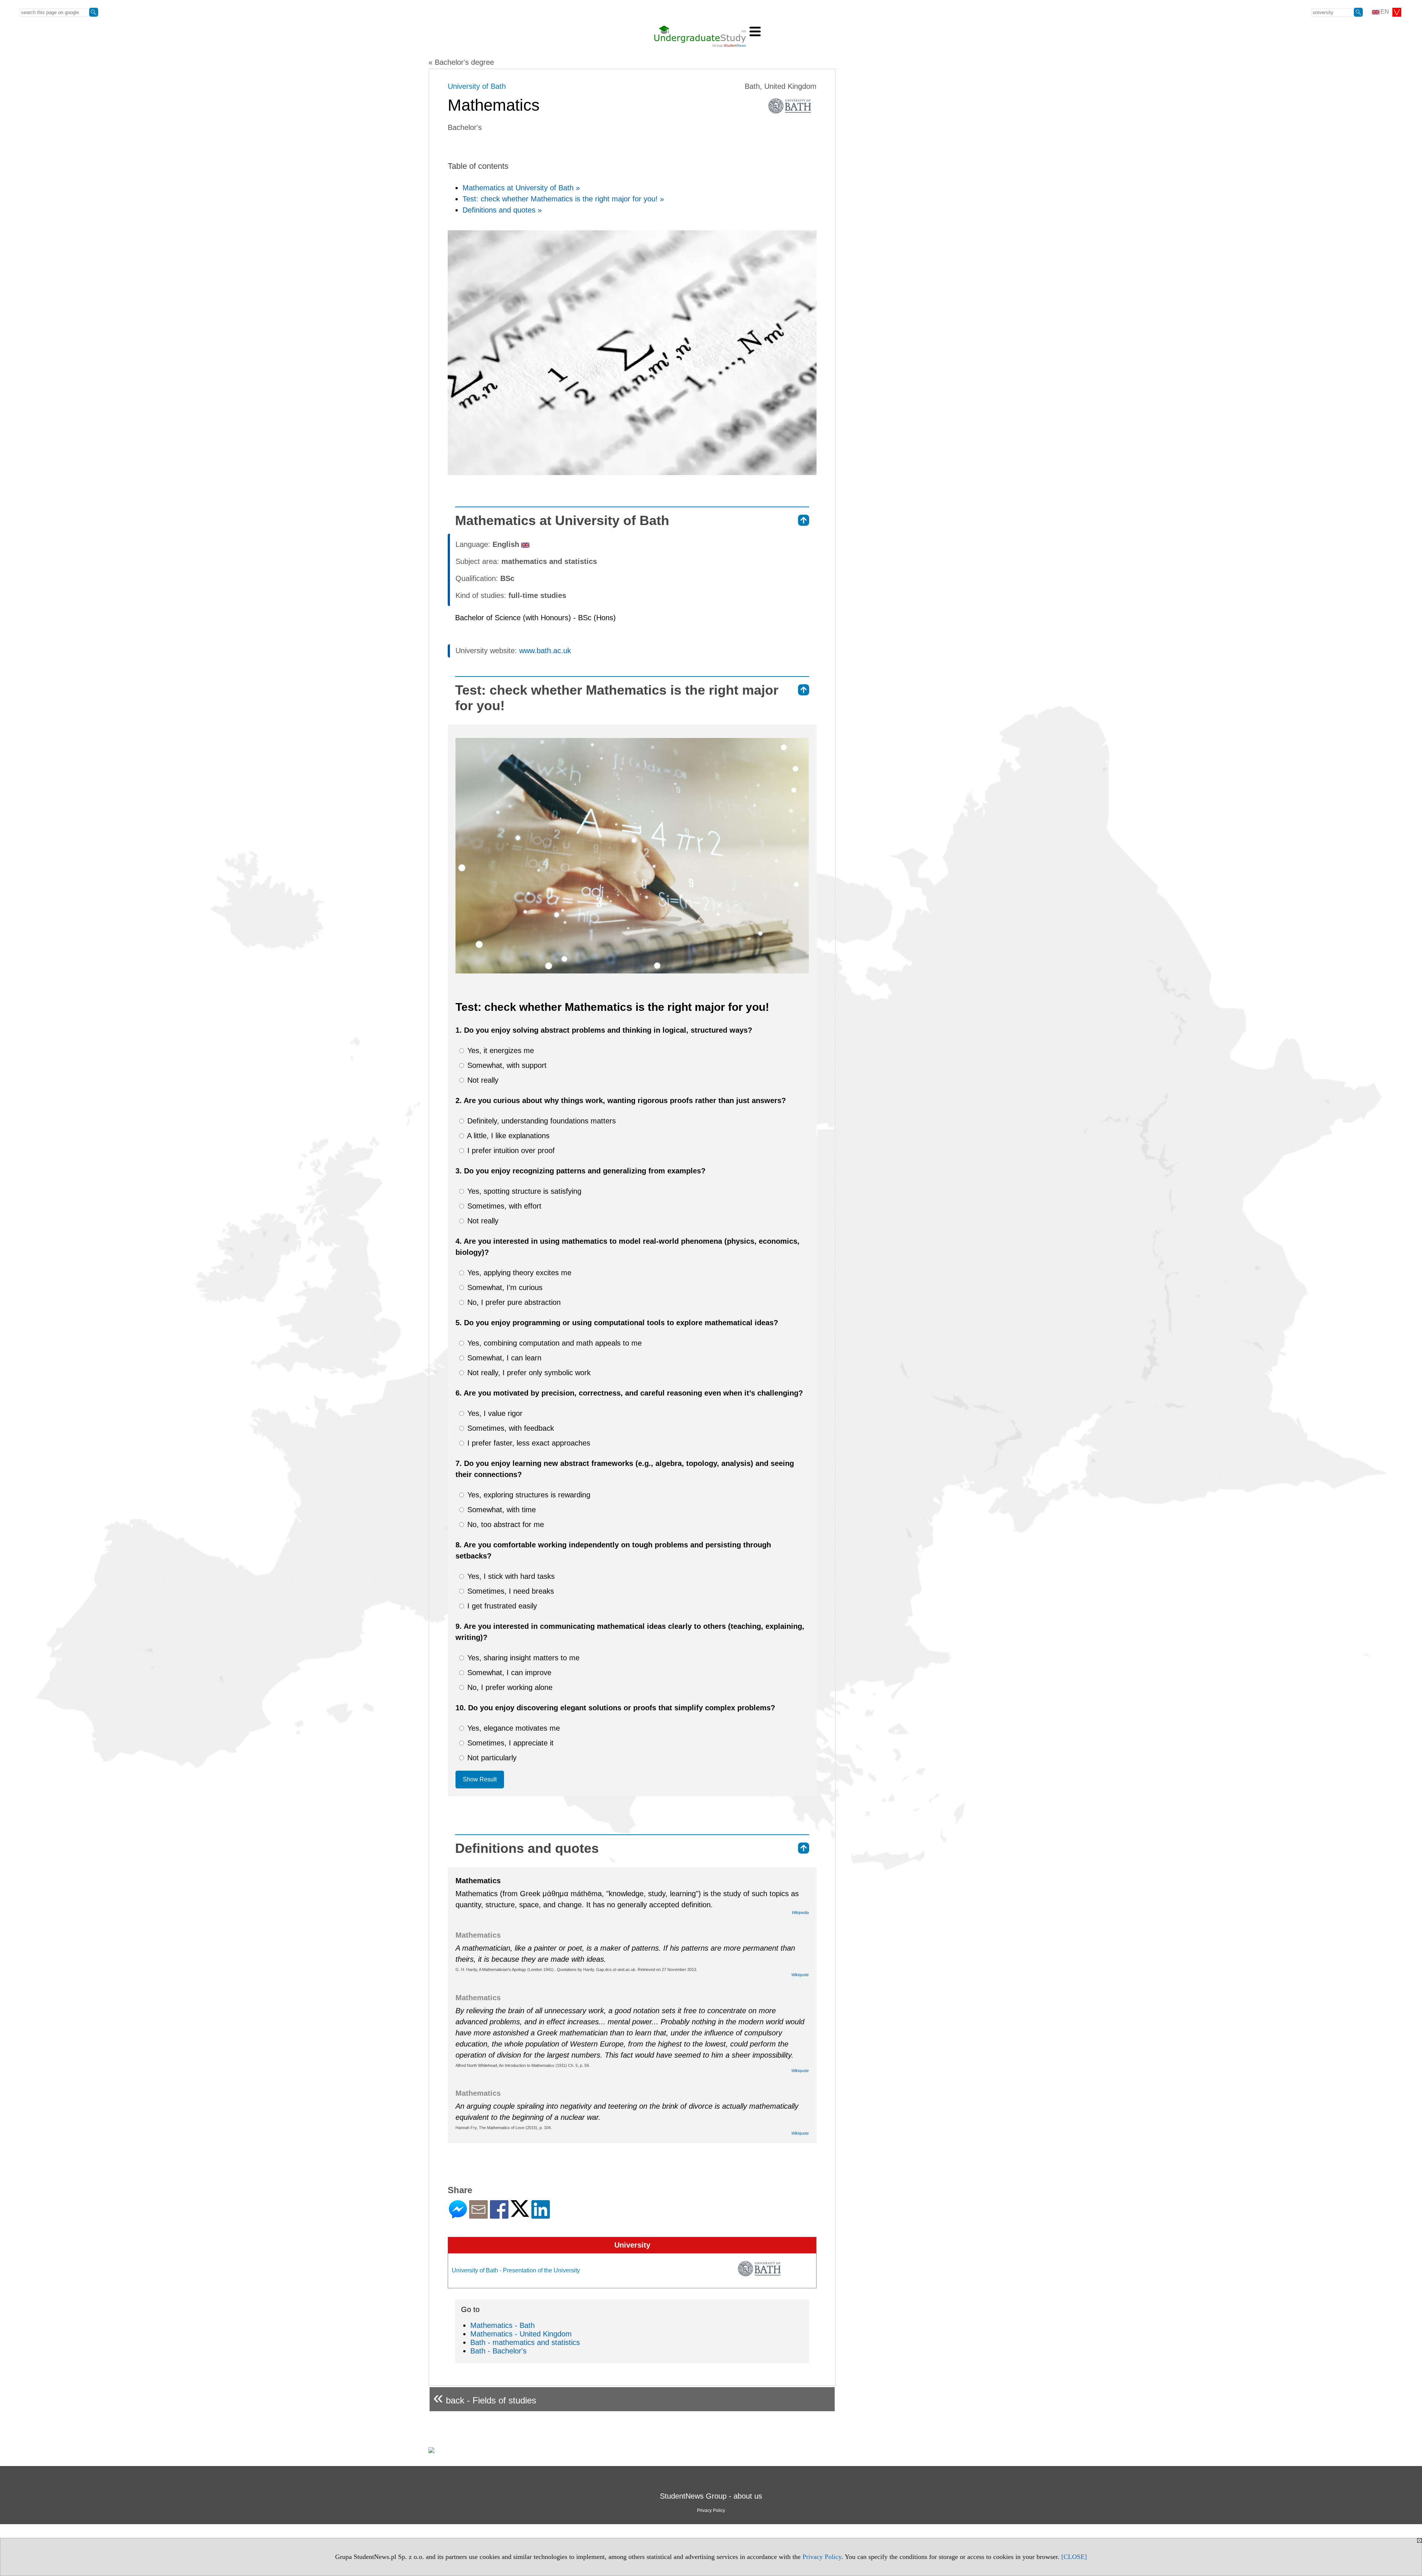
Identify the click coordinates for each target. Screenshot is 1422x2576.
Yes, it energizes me (500, 1050)
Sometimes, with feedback (510, 1428)
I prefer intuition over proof (510, 1150)
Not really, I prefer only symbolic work (528, 1373)
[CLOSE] (1074, 2557)
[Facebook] (499, 2216)
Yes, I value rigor (494, 1413)
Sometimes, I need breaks (510, 1591)
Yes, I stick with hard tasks (510, 1576)
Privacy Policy (822, 2557)
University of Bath (477, 86)
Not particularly (491, 1758)
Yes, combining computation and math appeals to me (553, 1343)
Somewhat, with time (500, 1510)
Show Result (480, 1779)
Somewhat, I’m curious (504, 1287)
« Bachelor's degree (461, 62)
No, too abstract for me (505, 1524)
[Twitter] (520, 2214)
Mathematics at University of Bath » (521, 188)
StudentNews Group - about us (711, 2496)
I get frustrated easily (501, 1606)
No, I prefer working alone (509, 1687)
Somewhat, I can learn (503, 1358)
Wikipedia (800, 1912)
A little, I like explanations (507, 1136)
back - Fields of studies (485, 2397)
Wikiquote (800, 1975)
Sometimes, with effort (503, 1206)
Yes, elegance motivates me (513, 1728)
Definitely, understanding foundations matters (540, 1121)
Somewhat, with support (506, 1065)
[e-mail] (478, 2216)
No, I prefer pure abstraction (513, 1302)
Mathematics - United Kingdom (521, 2334)
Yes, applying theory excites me (518, 1273)
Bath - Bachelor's (498, 2351)
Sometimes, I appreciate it (509, 1743)
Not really (482, 1080)
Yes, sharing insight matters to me (522, 1658)
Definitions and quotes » (502, 210)
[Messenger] (458, 2216)
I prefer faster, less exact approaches (528, 1443)
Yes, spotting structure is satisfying (523, 1191)
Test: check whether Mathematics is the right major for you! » (563, 199)
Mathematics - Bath (503, 2325)
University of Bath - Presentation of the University (516, 2270)
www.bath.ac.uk (545, 651)
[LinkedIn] (541, 2216)
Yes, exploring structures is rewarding (528, 1495)
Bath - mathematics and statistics (525, 2342)
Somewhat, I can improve (508, 1673)
